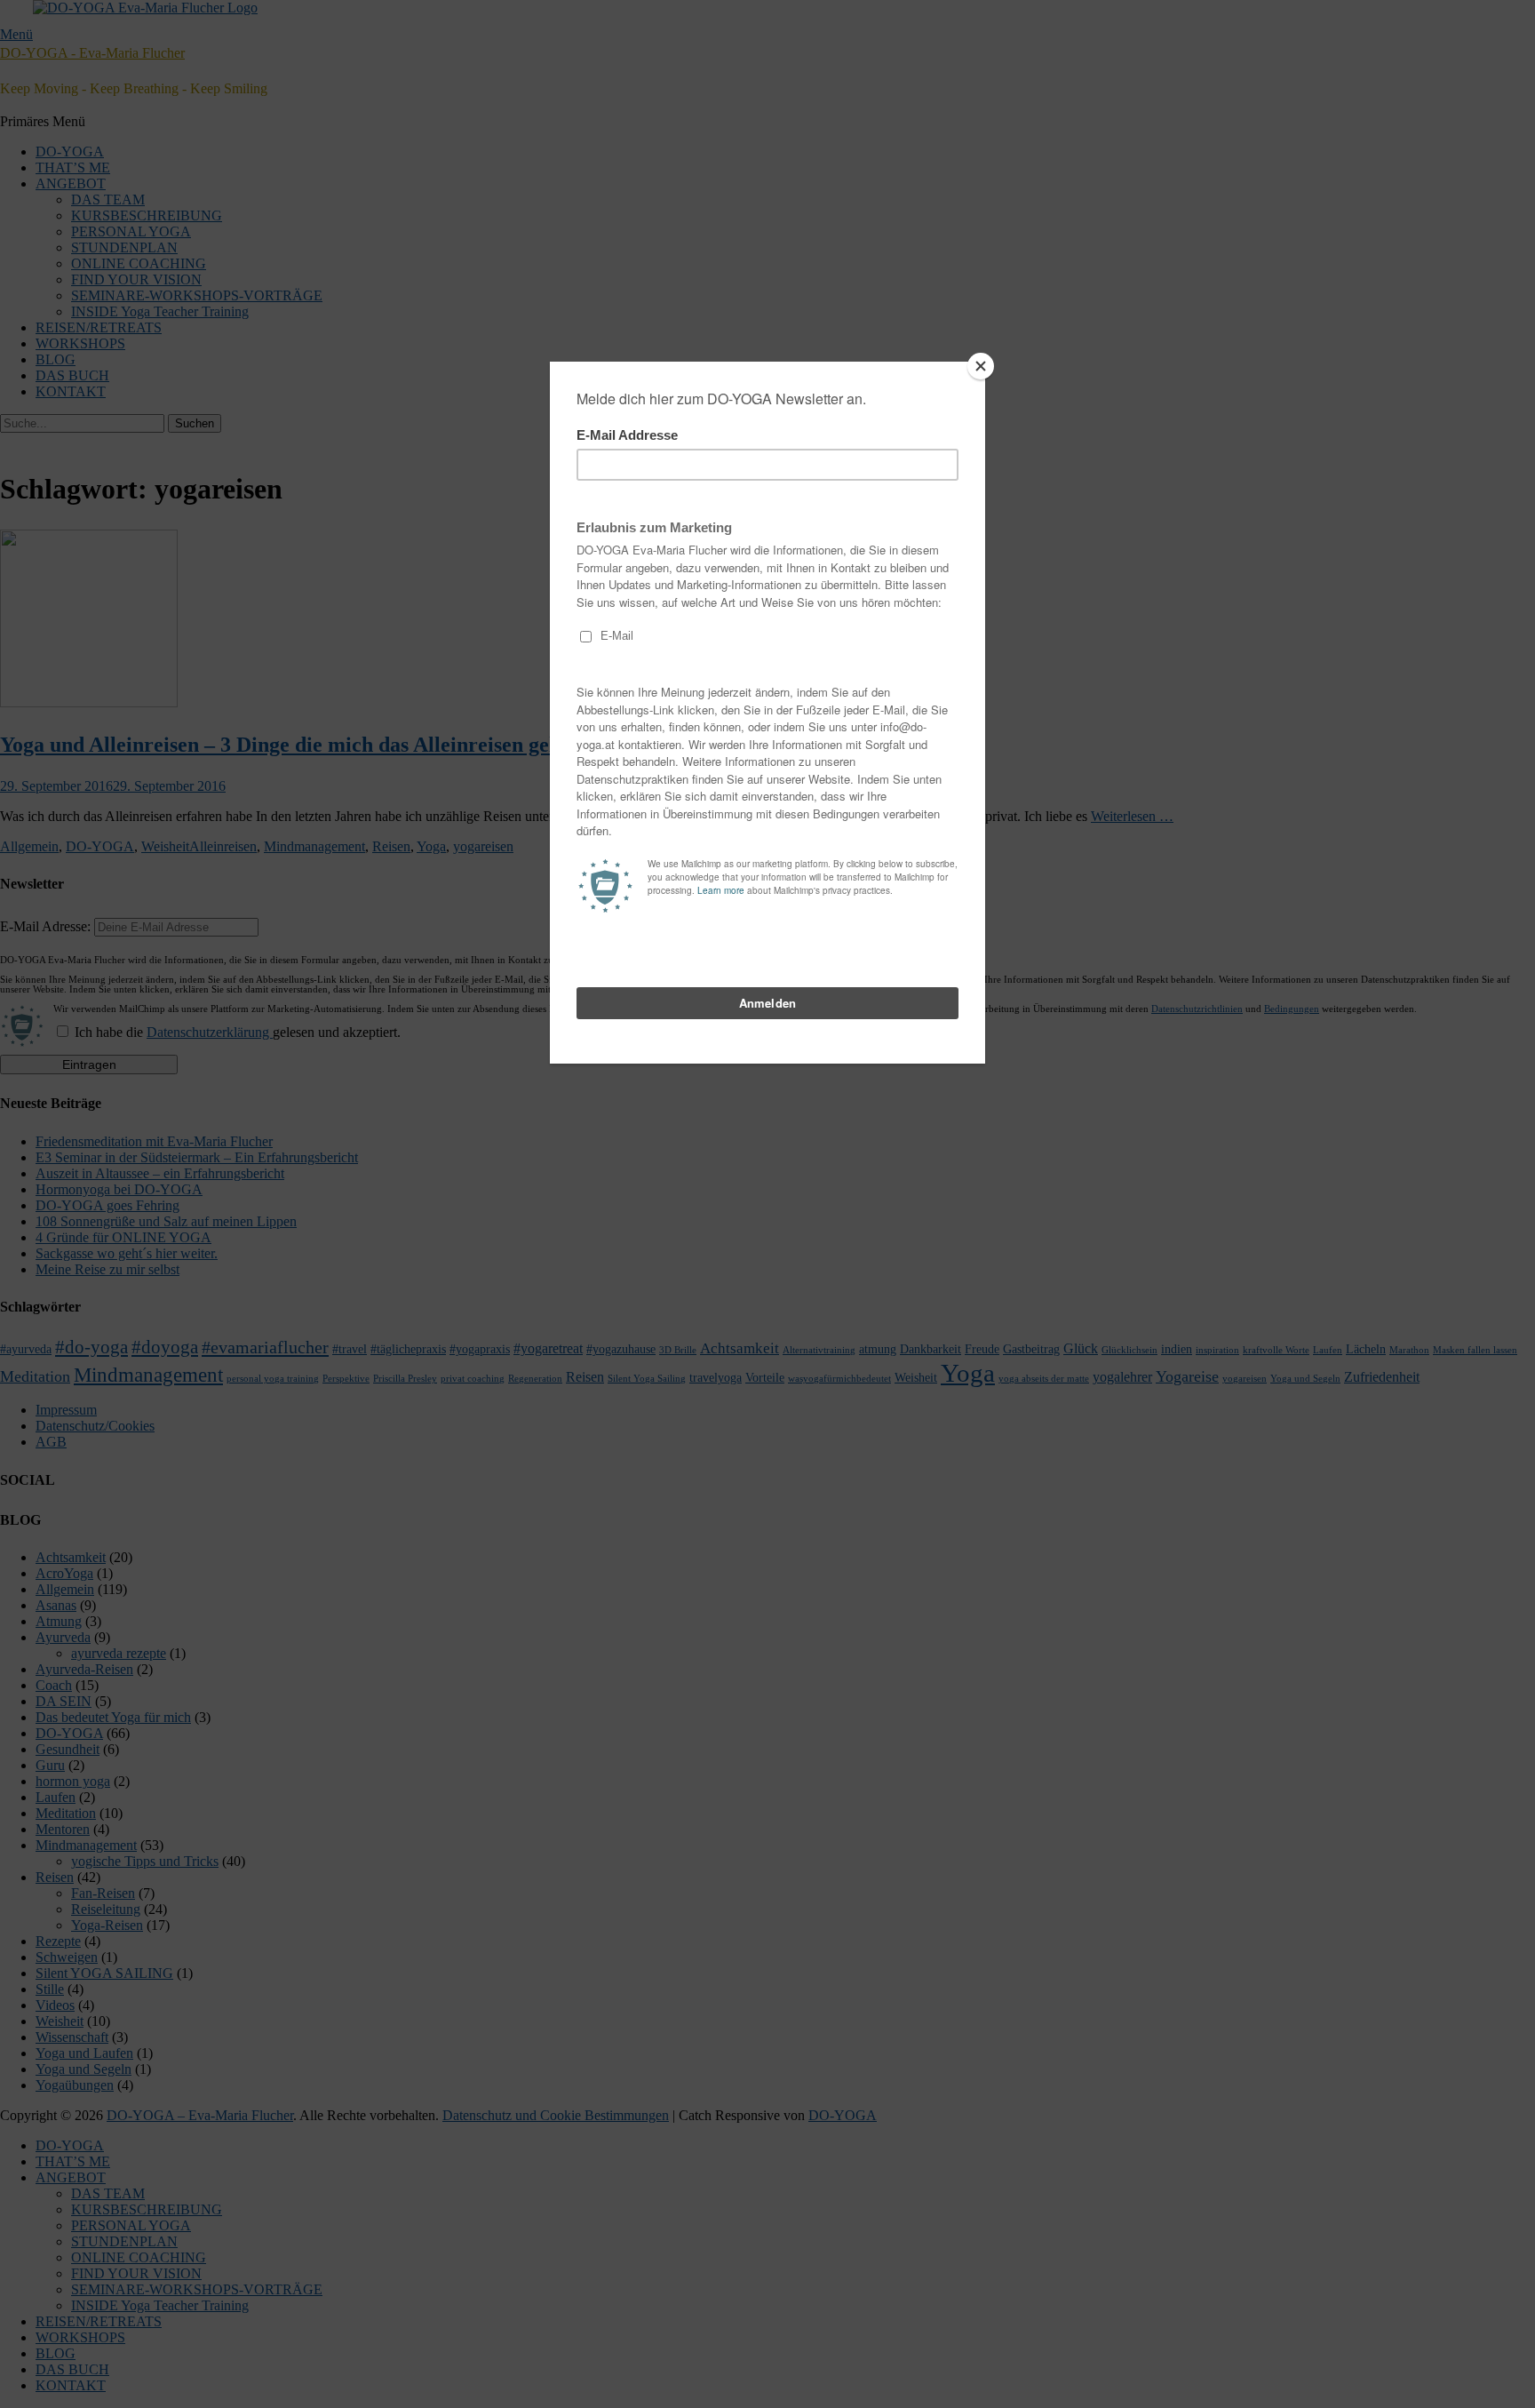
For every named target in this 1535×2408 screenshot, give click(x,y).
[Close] (981, 366)
